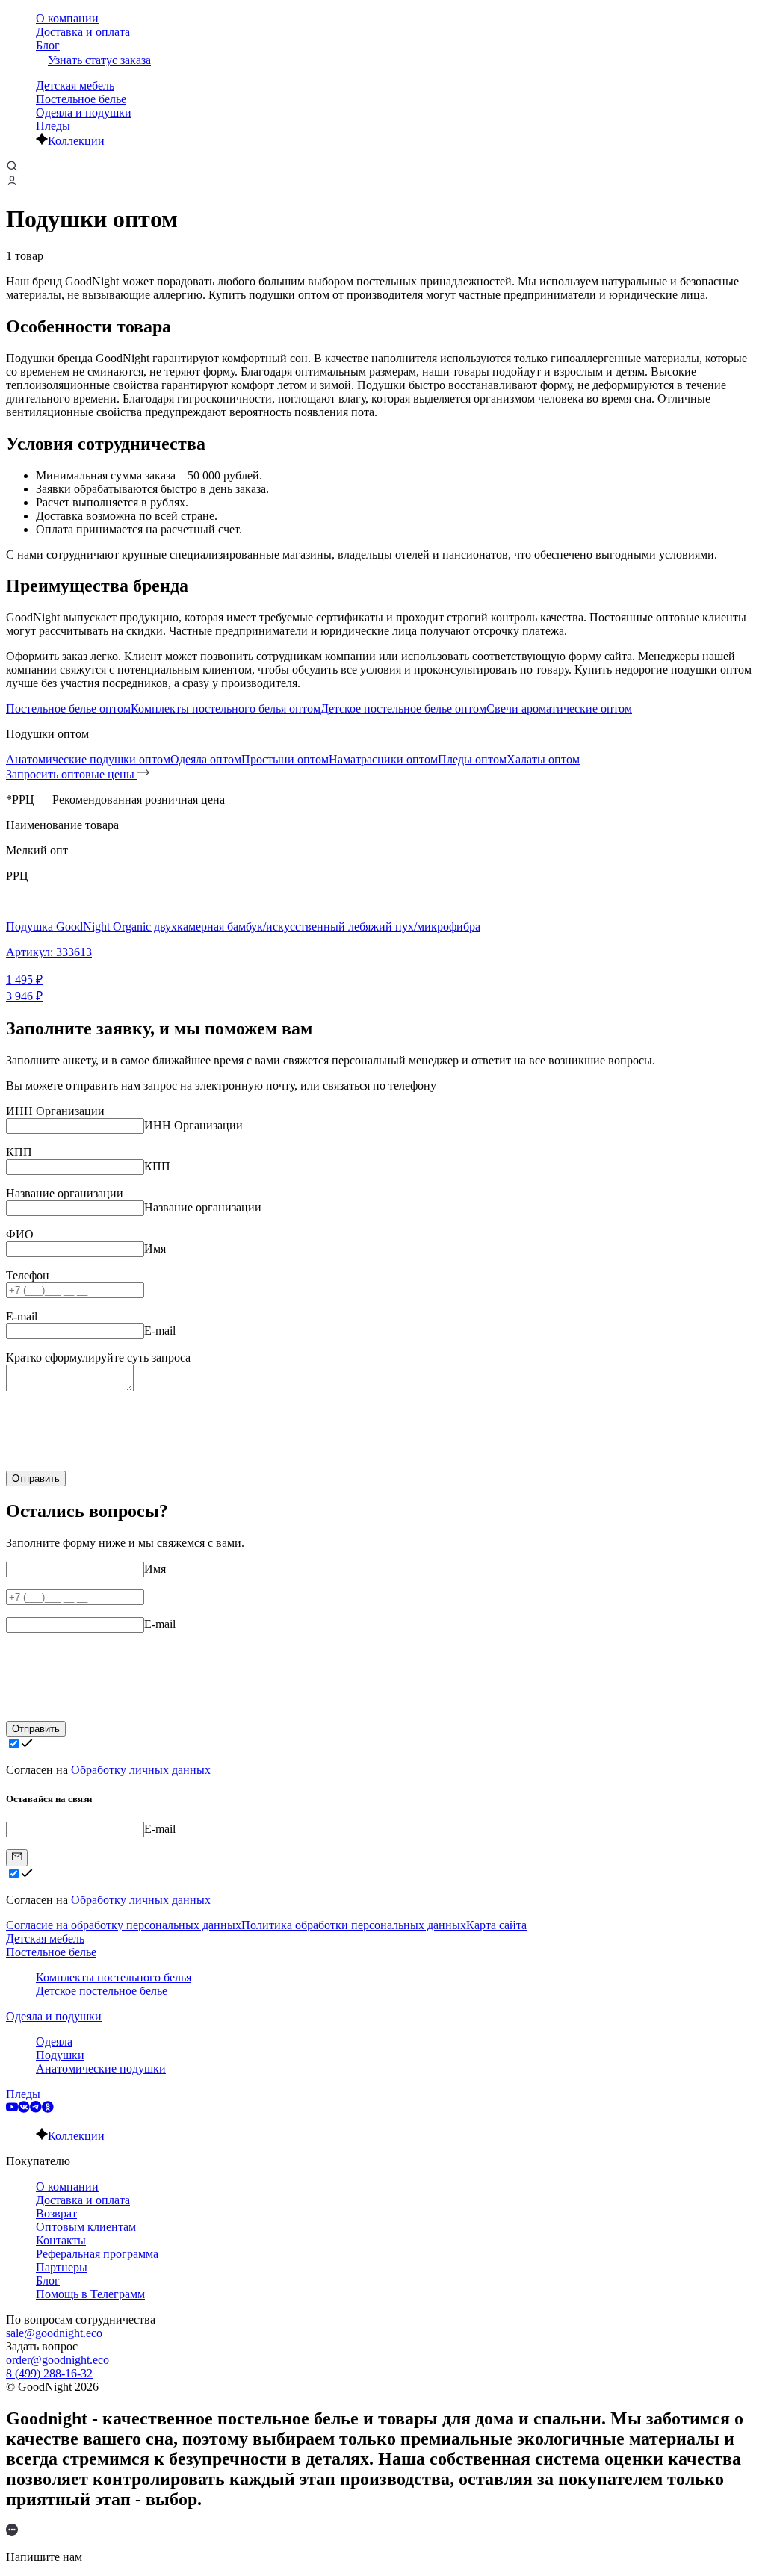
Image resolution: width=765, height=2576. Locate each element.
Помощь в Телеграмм (90, 2294)
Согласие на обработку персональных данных (124, 1925)
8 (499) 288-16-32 (49, 2373)
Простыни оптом (285, 759)
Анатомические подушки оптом (88, 759)
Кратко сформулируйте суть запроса (98, 1357)
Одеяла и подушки (84, 112)
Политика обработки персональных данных (354, 1925)
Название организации (65, 1193)
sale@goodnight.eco (54, 2333)
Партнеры (62, 2267)
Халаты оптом (543, 759)
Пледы (53, 126)
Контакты (61, 2240)
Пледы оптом (472, 759)
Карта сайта (496, 1925)
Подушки (60, 2055)
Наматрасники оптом (383, 759)
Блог (48, 45)
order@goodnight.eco (58, 2360)
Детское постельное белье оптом (403, 708)
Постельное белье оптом (68, 708)
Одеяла (54, 2042)
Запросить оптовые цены (72, 774)
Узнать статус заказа (99, 60)
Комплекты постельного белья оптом (226, 708)
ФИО (20, 1234)
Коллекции (76, 141)
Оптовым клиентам (86, 2227)
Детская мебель (75, 86)
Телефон (28, 1275)
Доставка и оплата (83, 32)
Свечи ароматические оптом (559, 708)
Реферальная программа (97, 2254)
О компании (67, 18)
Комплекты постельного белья (114, 1977)
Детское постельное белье (102, 1991)
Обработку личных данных (141, 1770)
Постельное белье (81, 99)
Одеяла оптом (206, 759)
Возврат (56, 2213)
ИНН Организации (55, 1111)
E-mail (22, 1316)
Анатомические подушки (101, 2068)
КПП (19, 1152)
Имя (155, 1248)
